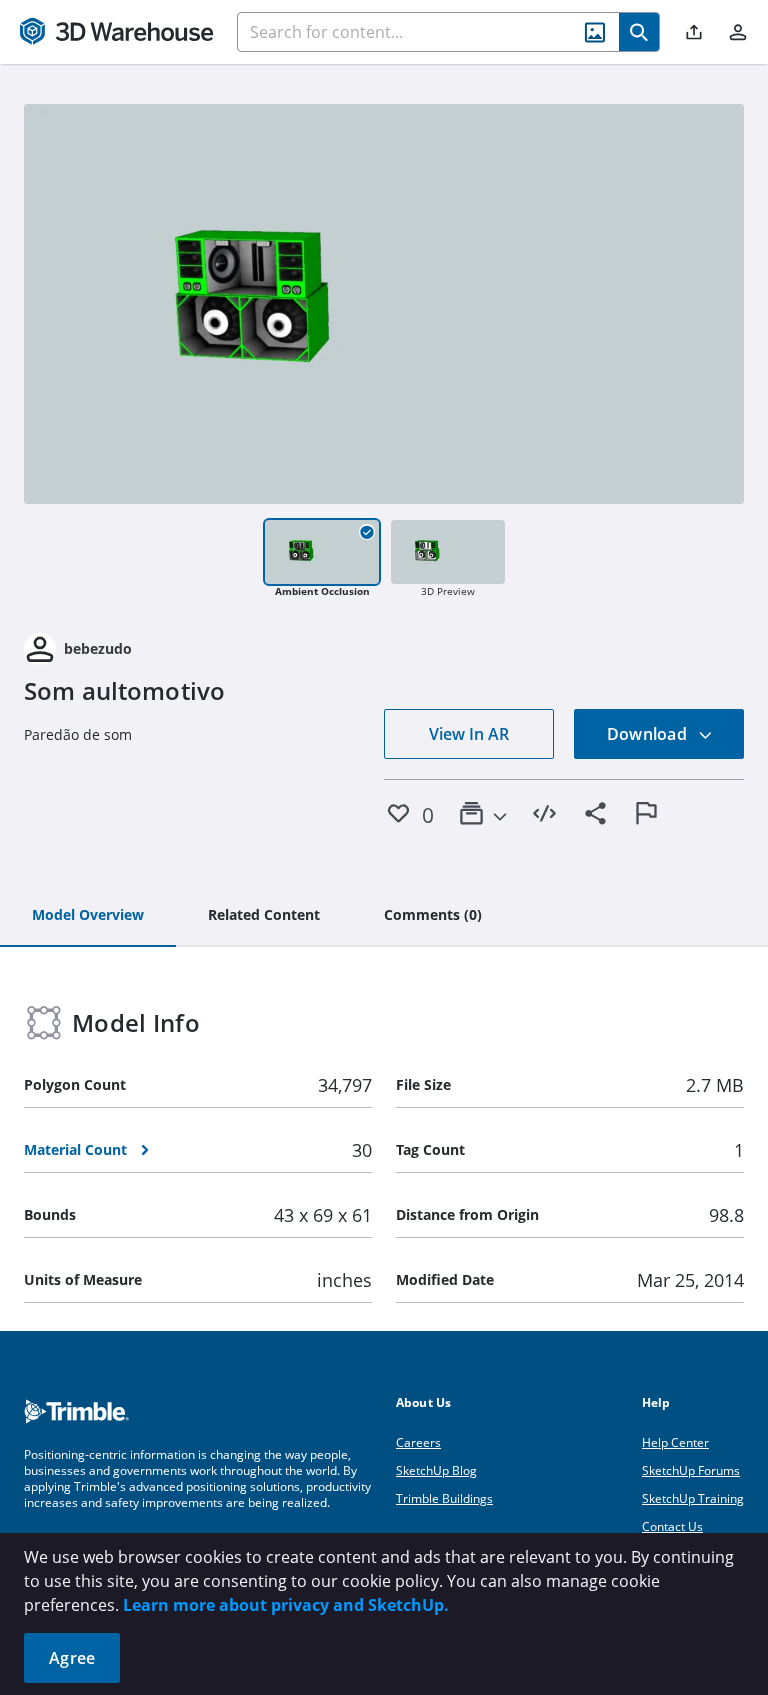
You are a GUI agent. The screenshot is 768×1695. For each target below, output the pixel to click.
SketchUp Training (693, 1498)
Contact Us (672, 1526)
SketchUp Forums (691, 1470)
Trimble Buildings (444, 1498)
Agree (72, 1658)
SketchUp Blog (436, 1470)
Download (649, 734)
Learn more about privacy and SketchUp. (286, 1605)
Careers (418, 1442)
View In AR (469, 734)
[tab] (88, 916)
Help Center (675, 1442)
